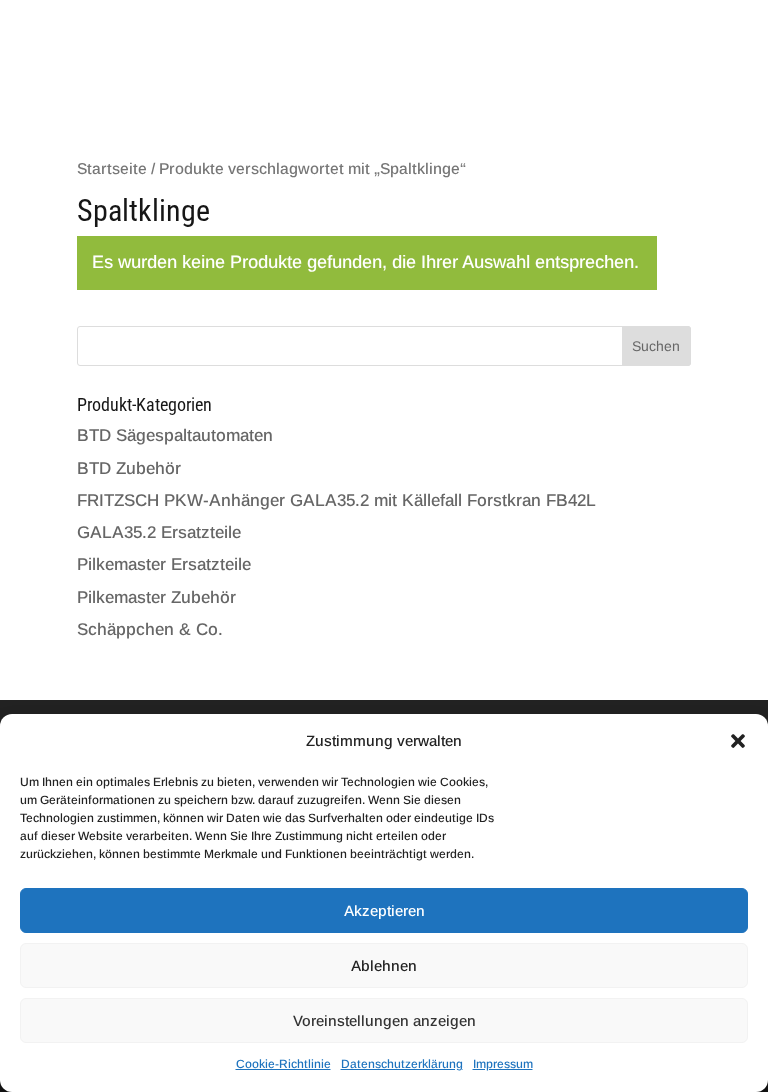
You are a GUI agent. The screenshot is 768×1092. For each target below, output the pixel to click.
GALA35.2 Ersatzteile (159, 532)
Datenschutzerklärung (402, 1064)
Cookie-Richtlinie (283, 1064)
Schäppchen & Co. (150, 629)
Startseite (112, 168)
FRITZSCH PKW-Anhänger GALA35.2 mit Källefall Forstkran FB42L (336, 500)
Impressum (503, 1064)
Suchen (656, 346)
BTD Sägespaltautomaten (175, 435)
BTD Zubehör (129, 468)
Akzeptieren (384, 910)
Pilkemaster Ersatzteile (164, 564)
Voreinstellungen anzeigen (384, 1020)
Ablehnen (384, 965)
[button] (738, 741)
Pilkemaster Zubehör (156, 597)
